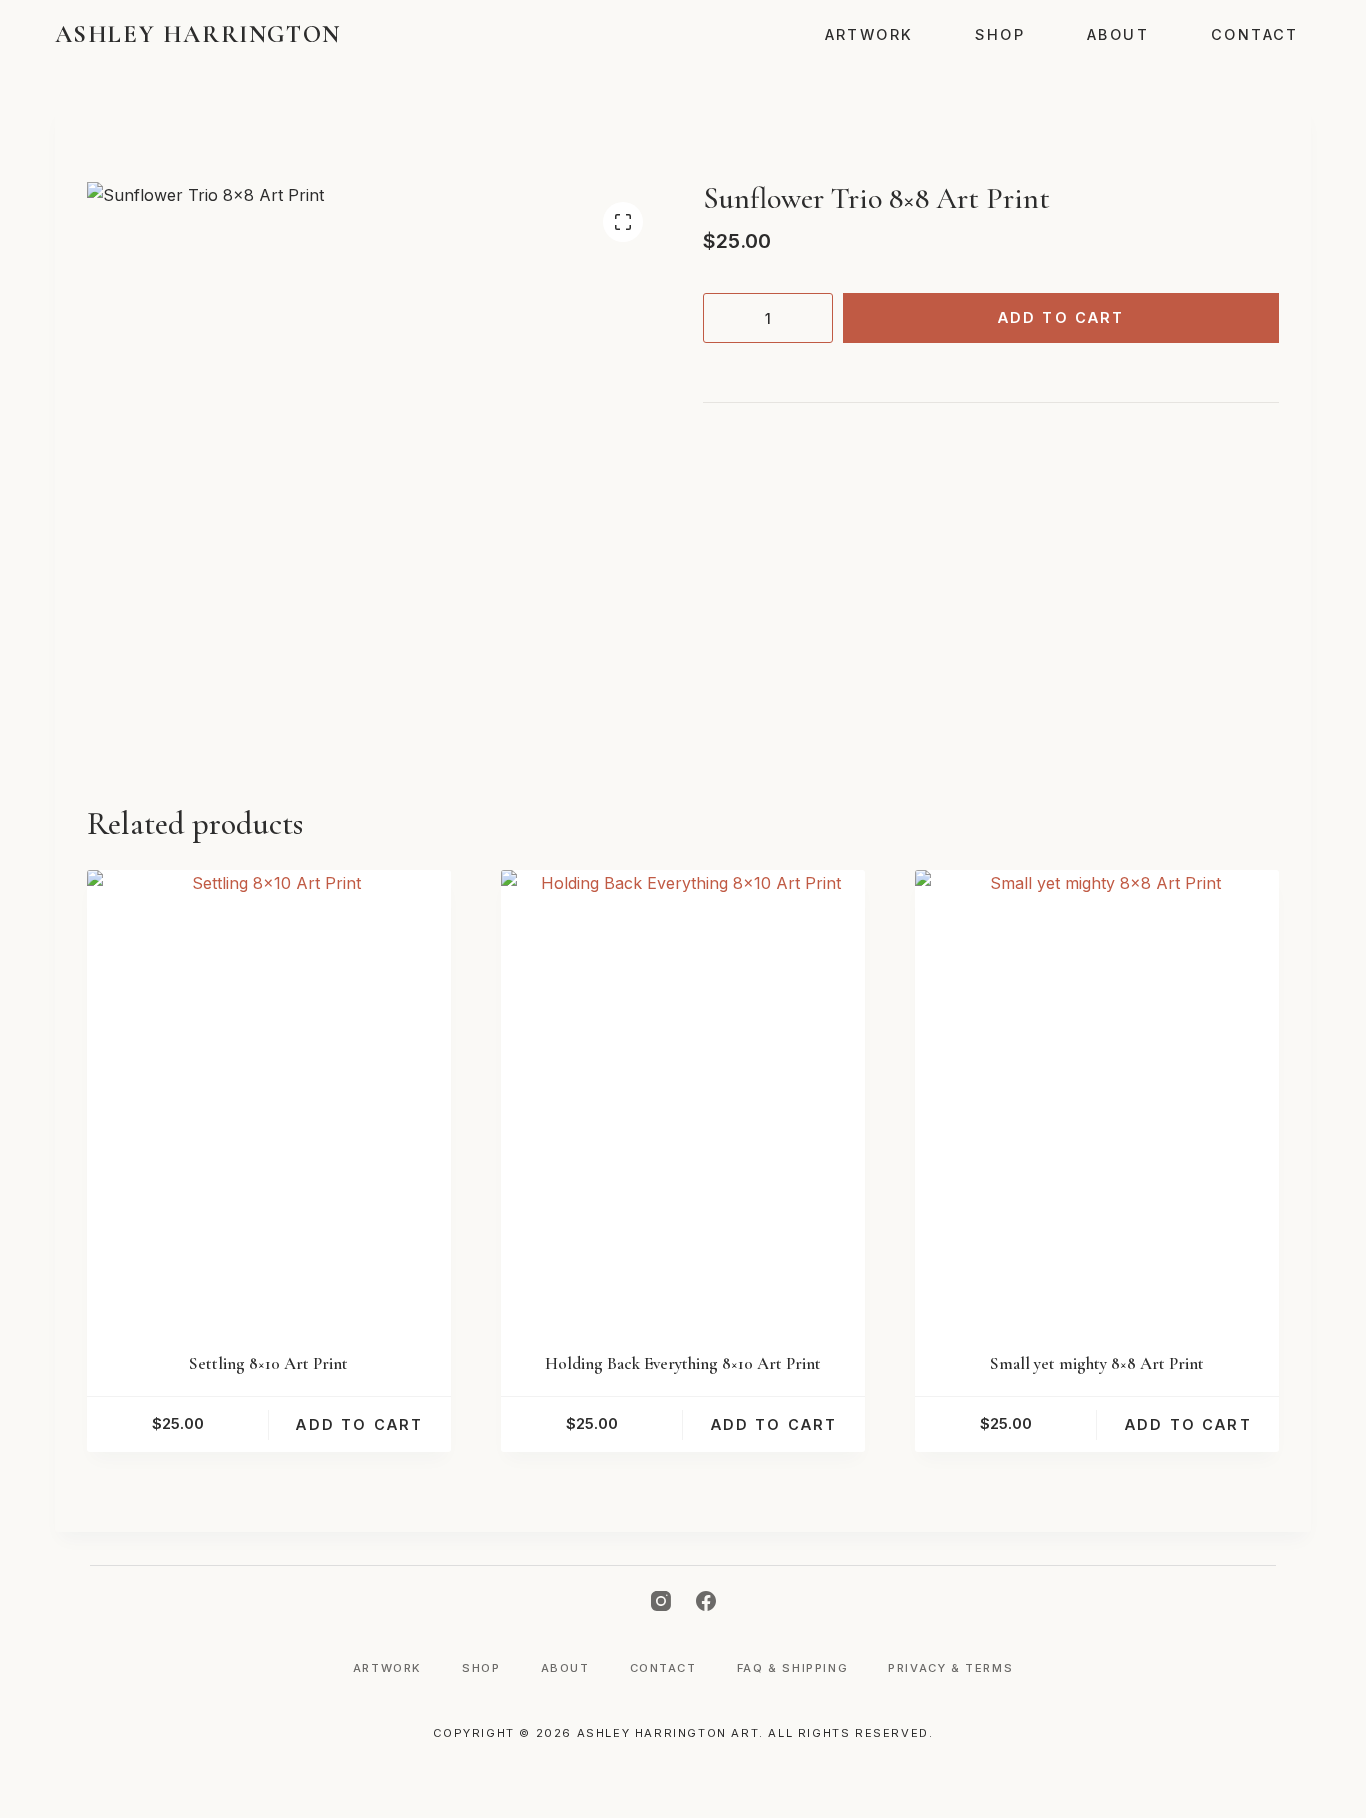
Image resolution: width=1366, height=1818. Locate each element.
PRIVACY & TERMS (950, 1668)
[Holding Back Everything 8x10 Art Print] (683, 1097)
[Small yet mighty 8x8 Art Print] (1097, 1097)
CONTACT (1255, 34)
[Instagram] (661, 1601)
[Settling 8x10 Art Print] (269, 1097)
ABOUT (1118, 34)
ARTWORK (869, 34)
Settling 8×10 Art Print (268, 1363)
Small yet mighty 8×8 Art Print (1097, 1363)
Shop (1000, 34)
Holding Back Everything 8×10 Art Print (683, 1363)
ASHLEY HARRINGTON (198, 34)
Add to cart (1061, 317)
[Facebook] (706, 1601)
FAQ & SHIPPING (792, 1668)
